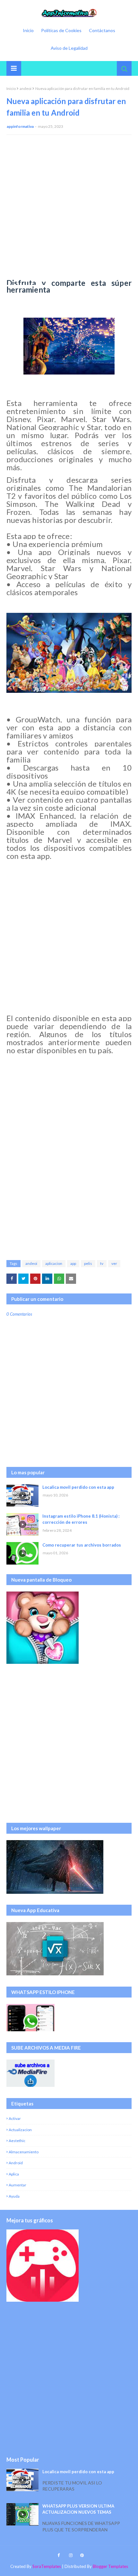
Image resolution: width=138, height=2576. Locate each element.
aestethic (17, 2141)
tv (102, 1263)
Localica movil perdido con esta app (78, 1487)
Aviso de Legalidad (69, 48)
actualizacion (20, 2130)
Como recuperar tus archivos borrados (82, 1545)
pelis (88, 1263)
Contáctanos (102, 30)
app (73, 1263)
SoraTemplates (47, 2566)
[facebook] (59, 2555)
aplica (14, 2174)
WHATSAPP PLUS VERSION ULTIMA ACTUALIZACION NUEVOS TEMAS (78, 2509)
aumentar (17, 2185)
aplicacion (54, 1263)
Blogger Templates (110, 2566)
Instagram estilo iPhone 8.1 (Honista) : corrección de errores (81, 1519)
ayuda (14, 2196)
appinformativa (20, 126)
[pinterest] (81, 2555)
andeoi (26, 88)
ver (114, 1263)
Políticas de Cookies (61, 30)
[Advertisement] (69, 210)
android (16, 2163)
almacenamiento (24, 2152)
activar (15, 2118)
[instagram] (71, 2555)
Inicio (28, 30)
